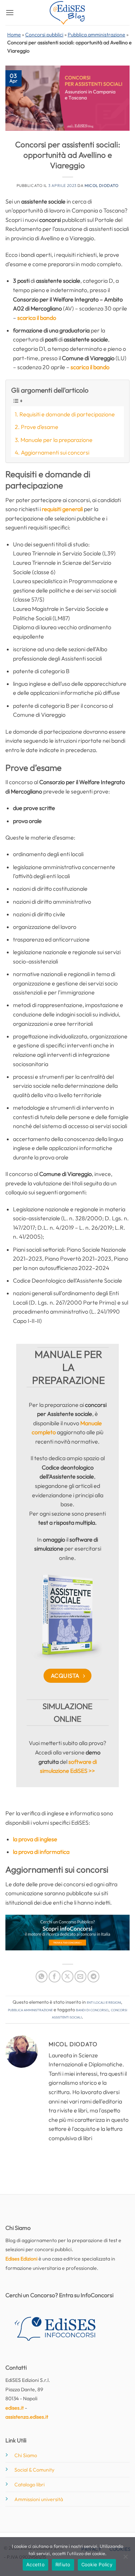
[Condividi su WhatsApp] (42, 1976)
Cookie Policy (97, 2564)
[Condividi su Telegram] (93, 1976)
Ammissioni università (39, 2499)
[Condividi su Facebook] (55, 1976)
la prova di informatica (41, 1852)
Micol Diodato (102, 185)
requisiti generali (62, 509)
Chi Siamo (26, 2455)
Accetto (35, 2564)
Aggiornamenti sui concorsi (55, 452)
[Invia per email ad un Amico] (80, 1976)
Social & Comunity (34, 2470)
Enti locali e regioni (104, 2002)
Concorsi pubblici (44, 35)
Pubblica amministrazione (96, 35)
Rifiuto (63, 2564)
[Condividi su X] (67, 1976)
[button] (10, 12)
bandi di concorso (92, 2009)
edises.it (15, 2408)
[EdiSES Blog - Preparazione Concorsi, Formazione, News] (68, 13)
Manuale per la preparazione (57, 440)
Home (14, 35)
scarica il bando (37, 318)
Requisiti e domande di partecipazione (67, 414)
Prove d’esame (40, 427)
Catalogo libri (30, 2485)
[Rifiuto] (125, 2559)
